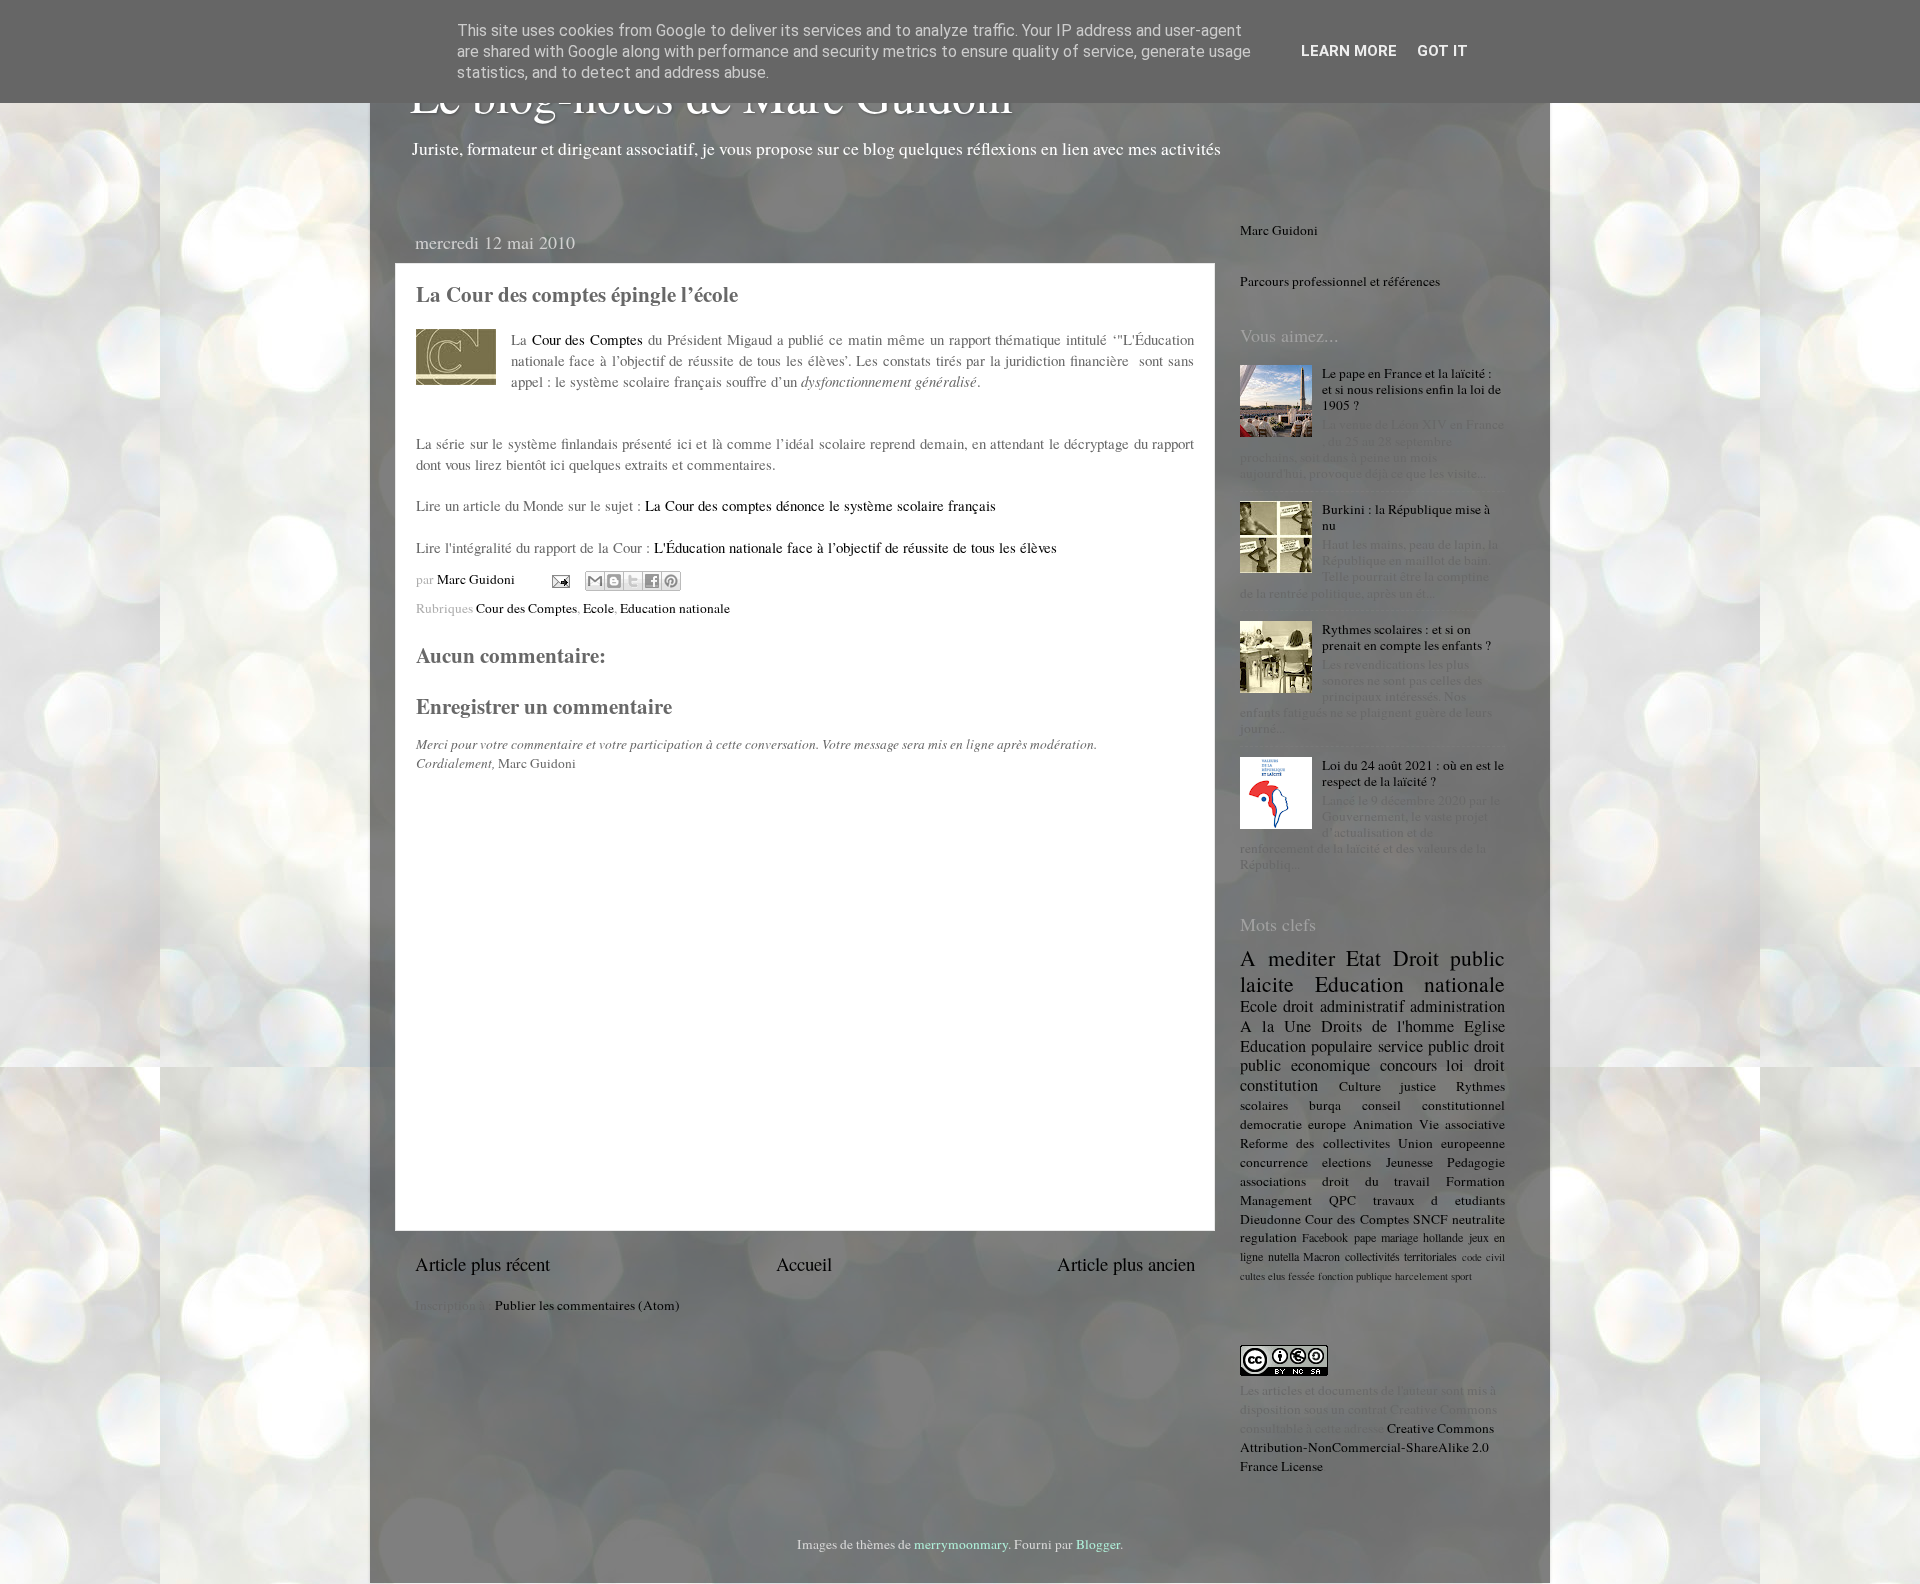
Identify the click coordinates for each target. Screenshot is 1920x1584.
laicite (1267, 983)
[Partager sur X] (633, 581)
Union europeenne (1451, 1143)
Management (1276, 1200)
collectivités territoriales (1401, 1256)
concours (1408, 1065)
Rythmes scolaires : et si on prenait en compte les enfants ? (1406, 637)
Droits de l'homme (1387, 1026)
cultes (1252, 1276)
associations (1273, 1181)
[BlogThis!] (614, 581)
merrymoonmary (961, 1544)
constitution (1279, 1085)
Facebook (1325, 1237)
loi (1455, 1065)
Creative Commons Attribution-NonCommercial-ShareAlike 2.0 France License (1367, 1447)
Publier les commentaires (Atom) (587, 1305)
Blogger (1098, 1544)
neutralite (1478, 1219)
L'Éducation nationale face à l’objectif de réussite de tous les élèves (855, 547)
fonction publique (1355, 1276)
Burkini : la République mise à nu (1406, 517)
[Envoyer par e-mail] (595, 581)
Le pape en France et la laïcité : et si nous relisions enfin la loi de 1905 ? (1411, 389)
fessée (1301, 1276)
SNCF (1430, 1219)
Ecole (598, 608)
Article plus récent (482, 1263)
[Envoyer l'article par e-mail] (559, 579)
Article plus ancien (1126, 1263)
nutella (1283, 1256)
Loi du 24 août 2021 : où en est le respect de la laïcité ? (1413, 773)
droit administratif (1343, 1006)
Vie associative (1462, 1124)
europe (1327, 1124)
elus (1276, 1276)
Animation (1383, 1124)
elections (1346, 1162)
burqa (1325, 1105)
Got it (1442, 51)
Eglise (1484, 1026)
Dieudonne (1270, 1219)
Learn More (1349, 51)
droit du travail (1376, 1181)
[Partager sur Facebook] (652, 581)
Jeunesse (1409, 1162)
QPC (1342, 1200)
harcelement (1421, 1276)
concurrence (1274, 1162)
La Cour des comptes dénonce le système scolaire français (820, 505)
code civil (1484, 1257)
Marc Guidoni (1279, 230)
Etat (1363, 957)
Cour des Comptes (588, 339)
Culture (1360, 1086)
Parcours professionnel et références (1340, 281)
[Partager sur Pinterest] (671, 581)
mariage (1399, 1237)
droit (1489, 1065)
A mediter (1287, 957)
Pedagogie (1476, 1162)
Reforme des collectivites (1315, 1143)
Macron (1321, 1256)
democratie (1271, 1124)
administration (1457, 1006)
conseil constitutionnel (1433, 1105)
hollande (1443, 1237)
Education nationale (675, 608)
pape (1365, 1237)
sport (1461, 1276)
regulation (1268, 1237)
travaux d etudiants (1439, 1200)
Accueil (804, 1263)
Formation (1475, 1181)
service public (1423, 1046)
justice (1418, 1086)
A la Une (1275, 1026)
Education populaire (1306, 1046)
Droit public (1449, 957)
